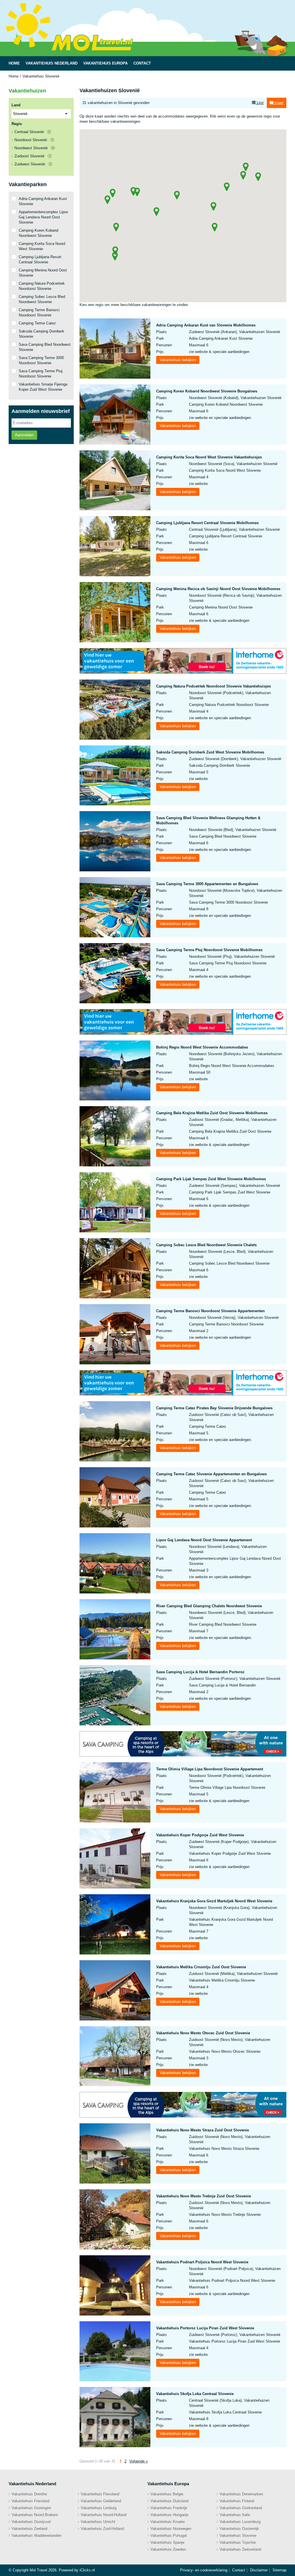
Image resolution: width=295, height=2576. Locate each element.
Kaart (278, 103)
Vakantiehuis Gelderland (101, 2501)
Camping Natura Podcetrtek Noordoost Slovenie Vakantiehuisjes (213, 686)
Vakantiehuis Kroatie (168, 2522)
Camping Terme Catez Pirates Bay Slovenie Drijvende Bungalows (214, 1408)
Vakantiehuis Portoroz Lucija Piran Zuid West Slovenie (205, 2328)
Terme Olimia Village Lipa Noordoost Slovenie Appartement (210, 1769)
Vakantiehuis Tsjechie (238, 2542)
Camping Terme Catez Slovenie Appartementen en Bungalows (211, 1474)
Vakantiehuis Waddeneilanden (36, 2536)
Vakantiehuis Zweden (168, 2549)
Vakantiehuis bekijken (178, 360)
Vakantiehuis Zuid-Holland (102, 2529)
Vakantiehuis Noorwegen (171, 2529)
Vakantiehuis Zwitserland (240, 2549)
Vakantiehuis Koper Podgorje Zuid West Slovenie (200, 1835)
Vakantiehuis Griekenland (241, 2508)
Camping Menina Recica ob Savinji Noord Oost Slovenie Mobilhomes (218, 589)
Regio (17, 124)
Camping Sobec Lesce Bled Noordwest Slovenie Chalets (206, 1245)
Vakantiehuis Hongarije (169, 2515)
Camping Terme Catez (37, 323)
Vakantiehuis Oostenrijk (239, 2529)
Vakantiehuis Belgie (167, 2494)
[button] (258, 177)
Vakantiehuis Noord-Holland (104, 2515)
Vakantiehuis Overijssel (31, 2522)
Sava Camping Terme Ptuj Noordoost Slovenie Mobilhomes (209, 950)
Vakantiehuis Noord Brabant (35, 2515)
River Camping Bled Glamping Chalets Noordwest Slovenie (209, 1606)
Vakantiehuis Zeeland (29, 2529)
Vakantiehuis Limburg (99, 2508)
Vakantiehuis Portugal (169, 2536)
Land (16, 105)
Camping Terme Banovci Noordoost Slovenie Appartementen (210, 1311)
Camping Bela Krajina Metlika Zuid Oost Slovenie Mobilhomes (212, 1113)
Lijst (260, 103)
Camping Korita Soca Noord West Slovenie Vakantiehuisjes (209, 457)
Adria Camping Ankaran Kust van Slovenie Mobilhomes (206, 325)
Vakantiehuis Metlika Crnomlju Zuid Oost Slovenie (201, 1967)
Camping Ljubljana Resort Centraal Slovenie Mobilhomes (207, 523)
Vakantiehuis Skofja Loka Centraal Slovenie (195, 2394)
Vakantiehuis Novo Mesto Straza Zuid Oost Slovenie (203, 2130)
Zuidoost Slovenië (33, 156)
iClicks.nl (87, 2570)
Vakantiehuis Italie (235, 2515)
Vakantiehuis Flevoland (100, 2494)
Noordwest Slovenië (34, 148)
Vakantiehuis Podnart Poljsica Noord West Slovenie (202, 2262)
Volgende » (139, 2461)
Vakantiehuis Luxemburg (240, 2522)
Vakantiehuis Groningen (31, 2508)
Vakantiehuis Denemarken (241, 2494)
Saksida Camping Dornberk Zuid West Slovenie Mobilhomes (210, 752)
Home (14, 76)
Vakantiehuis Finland (237, 2501)
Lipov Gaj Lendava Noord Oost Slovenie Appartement (204, 1540)
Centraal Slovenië (32, 132)
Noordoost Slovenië (34, 140)
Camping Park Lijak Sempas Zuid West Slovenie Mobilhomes (211, 1179)
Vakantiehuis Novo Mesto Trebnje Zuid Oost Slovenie (204, 2196)
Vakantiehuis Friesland (30, 2501)
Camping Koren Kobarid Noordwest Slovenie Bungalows (207, 391)
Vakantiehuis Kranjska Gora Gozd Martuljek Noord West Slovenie (214, 1901)
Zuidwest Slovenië (33, 164)
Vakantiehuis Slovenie (238, 2536)
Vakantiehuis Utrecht (98, 2522)
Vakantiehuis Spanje (167, 2542)
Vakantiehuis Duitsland (169, 2501)
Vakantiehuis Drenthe (29, 2494)
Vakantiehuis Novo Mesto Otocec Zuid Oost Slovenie (203, 2033)
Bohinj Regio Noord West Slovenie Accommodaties (202, 1047)
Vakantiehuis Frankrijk (169, 2508)
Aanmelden (24, 435)
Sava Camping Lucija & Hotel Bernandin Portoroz (200, 1672)
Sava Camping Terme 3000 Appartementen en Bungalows (207, 884)
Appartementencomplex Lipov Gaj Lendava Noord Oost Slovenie (44, 217)
